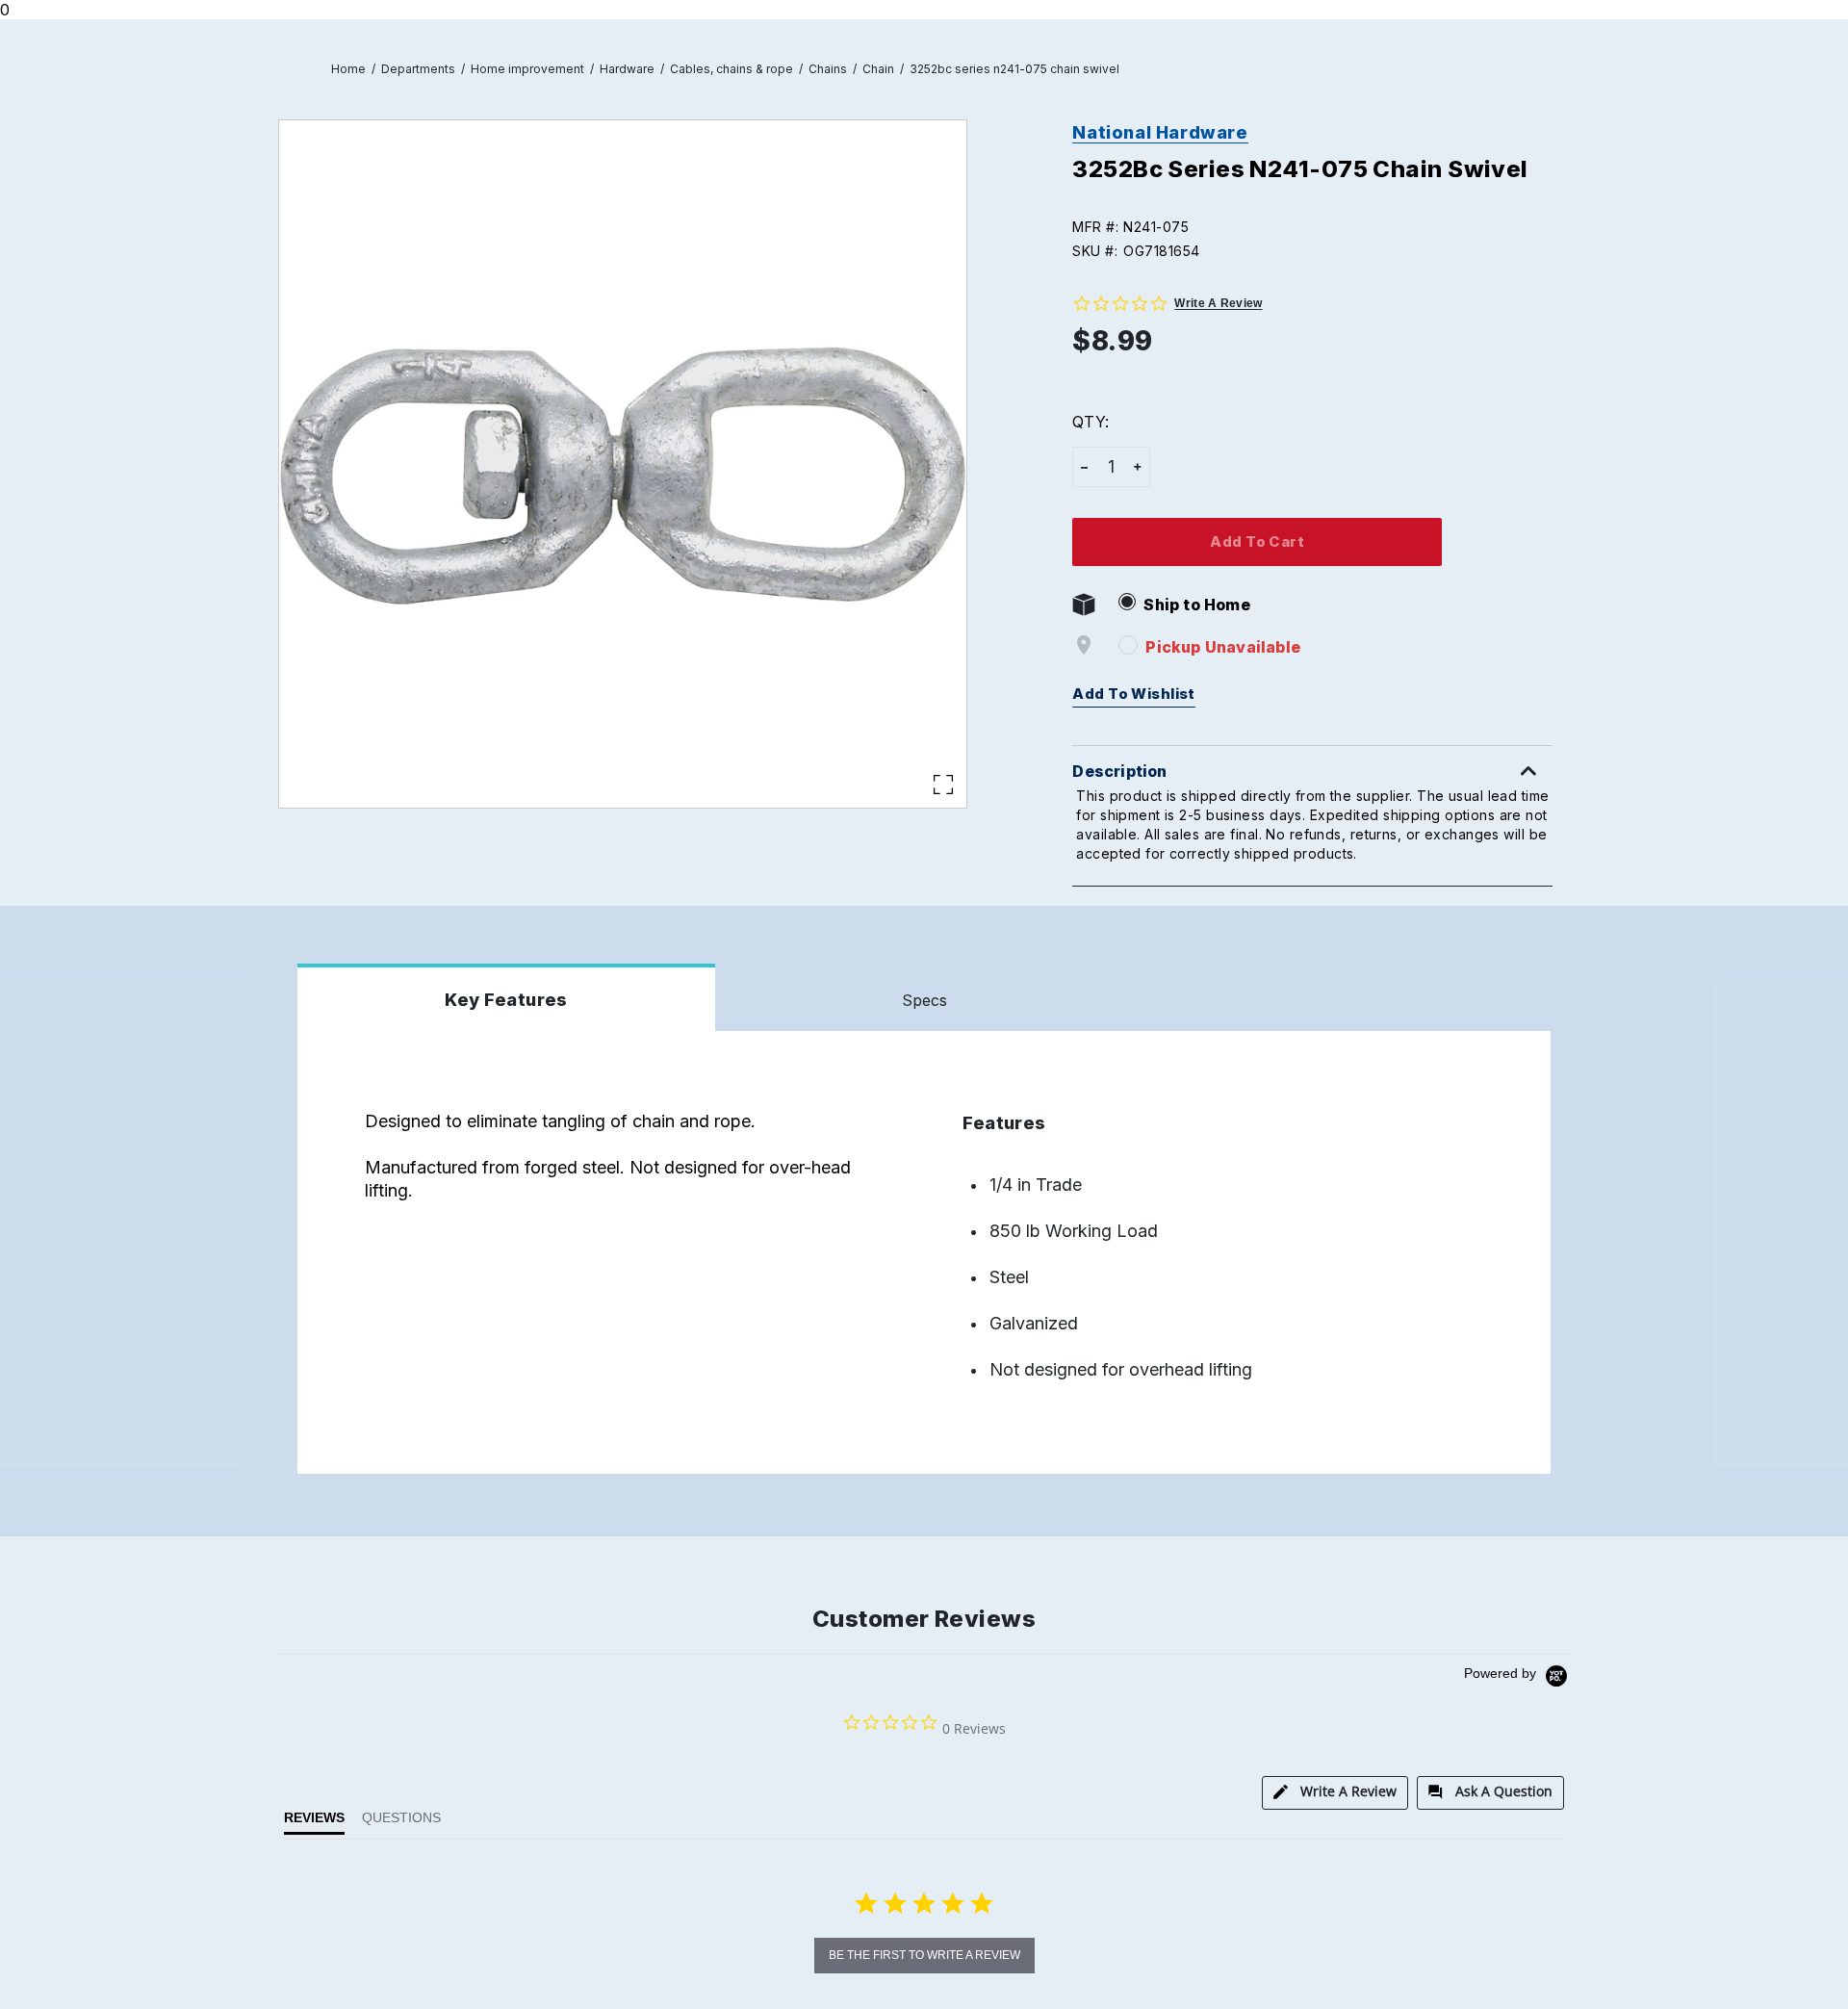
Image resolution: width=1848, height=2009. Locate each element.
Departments (418, 69)
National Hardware (1160, 132)
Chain (878, 69)
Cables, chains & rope (731, 69)
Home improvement (527, 69)
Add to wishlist (1134, 694)
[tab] (1335, 1793)
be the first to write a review (924, 1955)
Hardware (627, 69)
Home (348, 69)
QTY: (1090, 422)
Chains (828, 69)
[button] (1321, 227)
